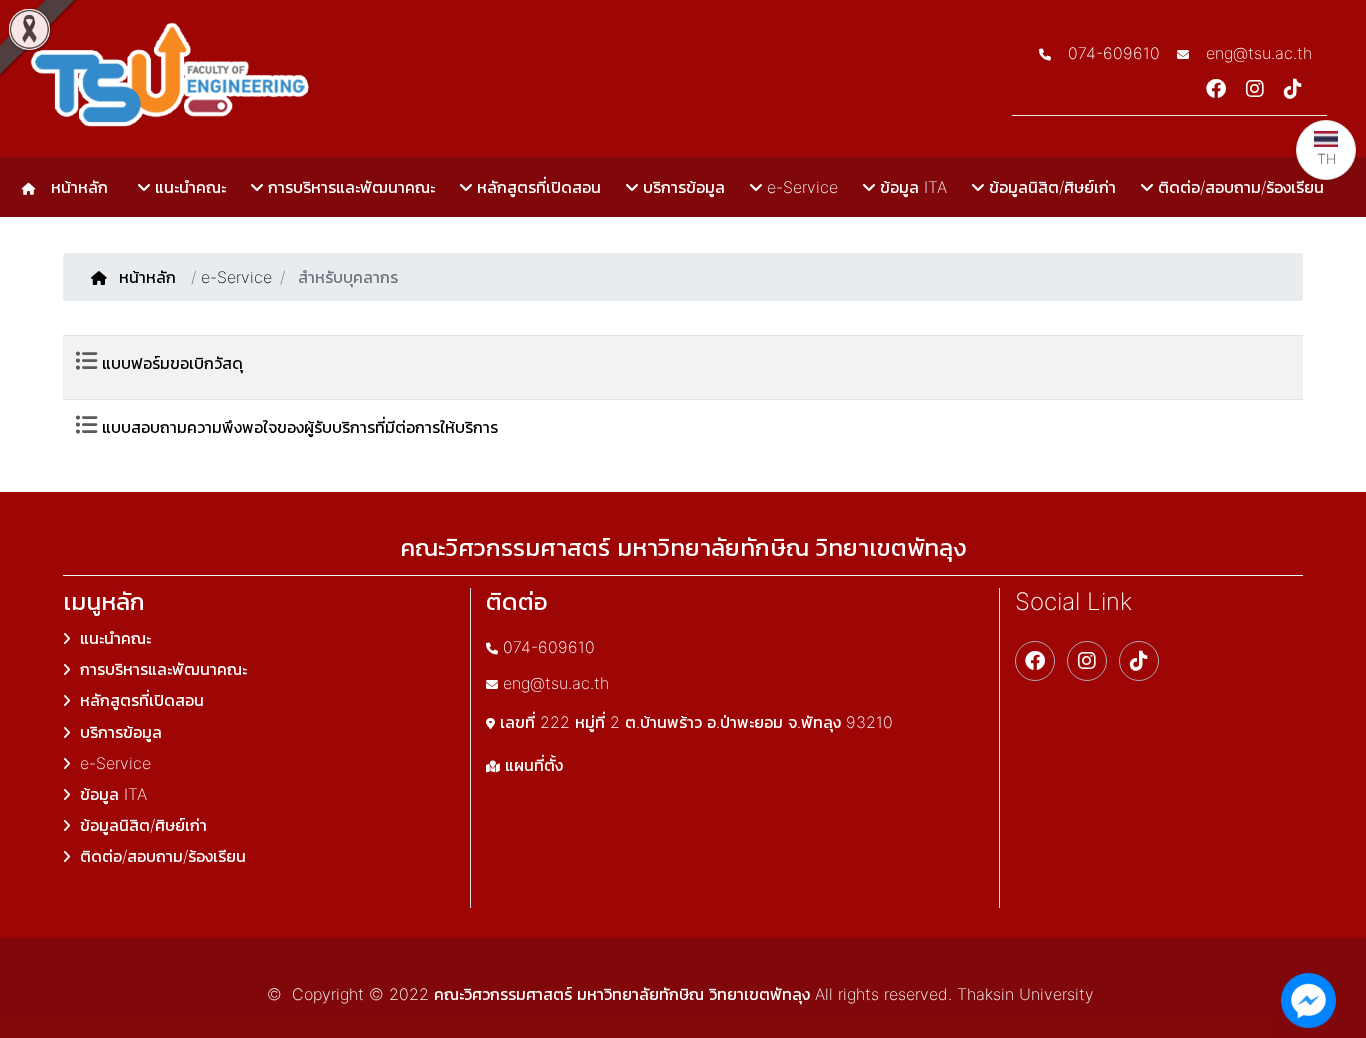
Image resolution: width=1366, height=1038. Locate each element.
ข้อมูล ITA (911, 187)
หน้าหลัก (74, 187)
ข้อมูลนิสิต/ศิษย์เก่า (1050, 187)
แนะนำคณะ (188, 187)
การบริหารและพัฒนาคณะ (349, 187)
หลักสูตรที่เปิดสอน (536, 187)
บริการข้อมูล (681, 187)
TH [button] (1326, 158)
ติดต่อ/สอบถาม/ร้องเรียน (1238, 187)
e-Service (800, 187)
